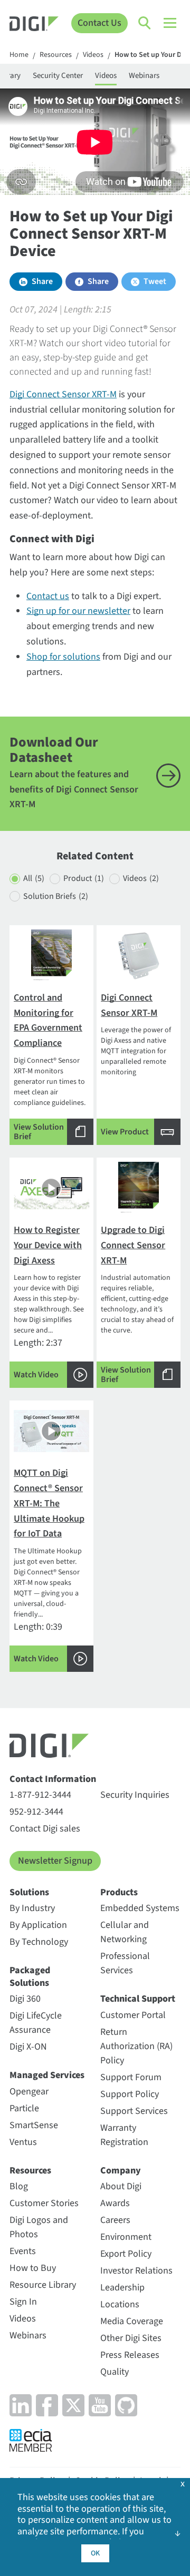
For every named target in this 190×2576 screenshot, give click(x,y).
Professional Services (125, 1963)
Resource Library (43, 2285)
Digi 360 (25, 1999)
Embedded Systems (140, 1908)
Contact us (48, 596)
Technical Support (138, 1999)
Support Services (134, 2111)
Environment (126, 2237)
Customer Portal (133, 2015)
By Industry (32, 1908)
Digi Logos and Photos (39, 2227)
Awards (115, 2203)
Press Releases (130, 2355)
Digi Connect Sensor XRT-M (63, 394)
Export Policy (126, 2254)
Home (19, 55)
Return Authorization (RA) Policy (136, 2046)
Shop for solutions (63, 657)
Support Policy (130, 2094)
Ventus (23, 2142)
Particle (24, 2108)
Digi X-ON (28, 2047)
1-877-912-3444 (40, 1795)
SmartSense (34, 2125)
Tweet (155, 281)
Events (23, 2251)
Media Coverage (132, 2321)
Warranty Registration (124, 2135)
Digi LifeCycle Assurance (36, 2023)
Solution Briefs (56, 896)
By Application (38, 1925)
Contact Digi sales (45, 1829)
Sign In (23, 2302)
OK (95, 2553)
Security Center (58, 76)
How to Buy (33, 2268)
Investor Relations (136, 2271)
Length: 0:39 (49, 1565)
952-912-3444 (36, 1812)
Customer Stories (44, 2203)
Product (84, 878)
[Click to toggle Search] (145, 23)
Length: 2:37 (49, 1302)
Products (119, 1892)
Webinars (144, 76)
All (34, 878)
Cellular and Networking (125, 1932)
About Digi (121, 2186)
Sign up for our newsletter (78, 611)
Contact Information (53, 1779)
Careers (115, 2220)
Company (121, 2171)
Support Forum (131, 2077)
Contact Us (99, 23)
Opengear (29, 2092)
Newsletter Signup (55, 1861)
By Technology (39, 1942)
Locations (120, 2304)
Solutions (29, 1892)
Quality (115, 2372)
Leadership (122, 2288)
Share (42, 281)
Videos (93, 55)
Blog (19, 2186)
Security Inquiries (135, 1795)
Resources (56, 55)
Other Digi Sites (131, 2338)
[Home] (34, 25)
